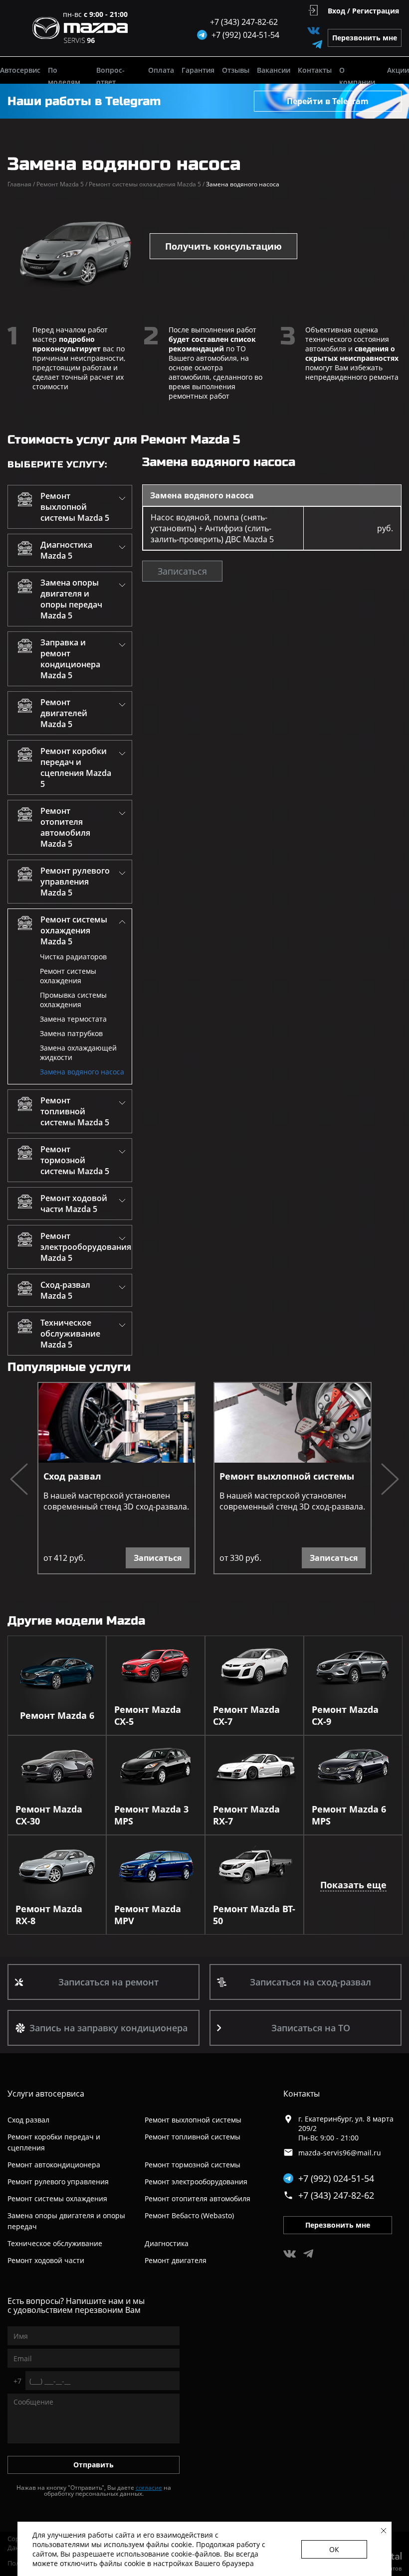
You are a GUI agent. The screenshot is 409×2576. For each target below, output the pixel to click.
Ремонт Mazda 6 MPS (349, 1815)
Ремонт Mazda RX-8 (49, 1915)
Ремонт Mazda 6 (57, 1715)
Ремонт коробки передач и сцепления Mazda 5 (76, 767)
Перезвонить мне (365, 38)
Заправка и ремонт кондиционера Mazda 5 (70, 659)
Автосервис (20, 70)
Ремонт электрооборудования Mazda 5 (86, 1247)
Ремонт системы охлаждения (68, 976)
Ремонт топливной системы (193, 2137)
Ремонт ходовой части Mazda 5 (74, 1204)
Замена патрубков (71, 1033)
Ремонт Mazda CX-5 (148, 1715)
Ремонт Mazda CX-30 (49, 1815)
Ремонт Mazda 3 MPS (151, 1815)
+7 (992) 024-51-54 (336, 2178)
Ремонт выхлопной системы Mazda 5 (75, 507)
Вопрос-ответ (110, 76)
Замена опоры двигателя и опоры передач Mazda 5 (71, 599)
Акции (398, 70)
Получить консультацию (223, 246)
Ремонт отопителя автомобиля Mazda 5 (65, 827)
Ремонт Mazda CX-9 (345, 1715)
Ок (334, 2549)
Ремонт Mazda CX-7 (246, 1715)
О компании (357, 76)
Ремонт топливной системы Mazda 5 (75, 1111)
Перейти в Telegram (328, 101)
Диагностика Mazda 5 (66, 550)
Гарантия (198, 70)
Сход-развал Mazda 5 (65, 1290)
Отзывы (236, 70)
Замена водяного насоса (82, 1072)
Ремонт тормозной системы (193, 2165)
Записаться (182, 571)
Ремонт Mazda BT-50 (254, 1915)
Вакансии (274, 70)
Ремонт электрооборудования (196, 2182)
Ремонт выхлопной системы (287, 1476)
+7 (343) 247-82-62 (244, 22)
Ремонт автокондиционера (54, 2165)
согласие (149, 2488)
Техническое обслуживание (55, 2243)
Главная (21, 184)
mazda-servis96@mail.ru (340, 2153)
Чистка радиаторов (73, 957)
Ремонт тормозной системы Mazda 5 (75, 1160)
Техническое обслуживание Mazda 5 (70, 1334)
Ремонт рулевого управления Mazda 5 (75, 882)
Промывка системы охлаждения (73, 1000)
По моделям (64, 76)
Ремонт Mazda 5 (62, 184)
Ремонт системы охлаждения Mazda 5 (147, 184)
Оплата (161, 70)
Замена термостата (73, 1019)
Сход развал (72, 1476)
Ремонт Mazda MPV (148, 1915)
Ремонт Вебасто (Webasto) (189, 2215)
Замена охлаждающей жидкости (78, 1053)
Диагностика (167, 2243)
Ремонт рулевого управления (58, 2182)
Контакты (315, 70)
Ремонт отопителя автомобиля (198, 2198)
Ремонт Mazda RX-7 (246, 1815)
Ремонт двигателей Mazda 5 (64, 713)
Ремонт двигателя (176, 2260)
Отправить (94, 2465)
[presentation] (19, 1480)
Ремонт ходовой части (46, 2260)
